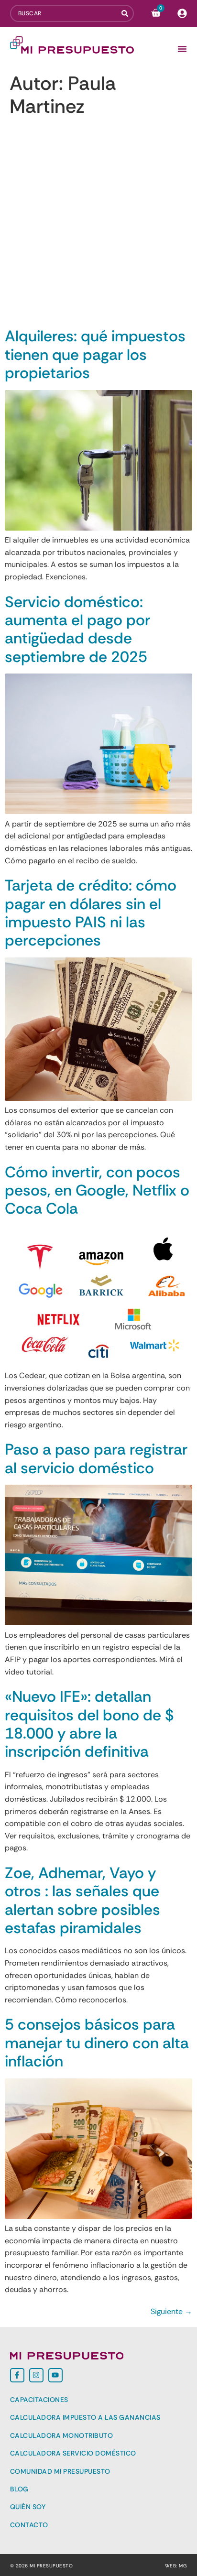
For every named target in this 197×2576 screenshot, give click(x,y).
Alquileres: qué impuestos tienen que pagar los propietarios (95, 354)
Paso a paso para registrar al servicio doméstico (96, 1458)
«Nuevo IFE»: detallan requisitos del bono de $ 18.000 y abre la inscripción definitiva (89, 1724)
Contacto (29, 2525)
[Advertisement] (98, 224)
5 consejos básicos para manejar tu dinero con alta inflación (97, 2043)
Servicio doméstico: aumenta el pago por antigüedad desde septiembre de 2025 (77, 629)
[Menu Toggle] (182, 49)
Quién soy (28, 2507)
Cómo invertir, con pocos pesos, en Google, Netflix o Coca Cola (97, 1190)
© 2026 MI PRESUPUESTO (42, 2566)
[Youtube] (55, 2375)
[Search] (128, 13)
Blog (19, 2489)
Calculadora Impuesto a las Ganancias (85, 2417)
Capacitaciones (39, 2400)
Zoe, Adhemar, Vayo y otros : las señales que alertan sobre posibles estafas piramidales (82, 1900)
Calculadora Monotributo (62, 2435)
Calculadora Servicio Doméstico (73, 2453)
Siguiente (171, 2311)
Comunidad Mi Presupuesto (60, 2471)
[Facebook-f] (17, 2375)
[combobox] (66, 13)
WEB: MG (176, 2566)
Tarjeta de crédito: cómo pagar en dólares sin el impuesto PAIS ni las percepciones (91, 913)
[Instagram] (36, 2375)
